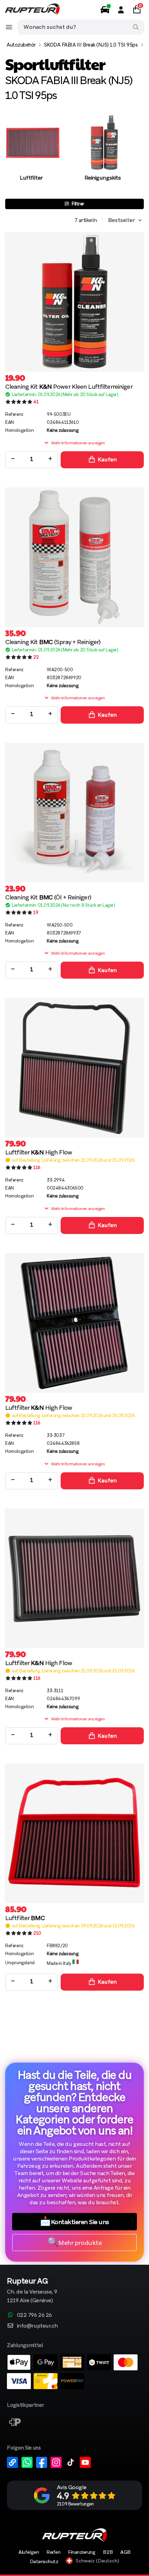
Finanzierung (82, 2552)
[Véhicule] (105, 10)
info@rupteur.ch (37, 2326)
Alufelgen (29, 2552)
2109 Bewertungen (75, 2504)
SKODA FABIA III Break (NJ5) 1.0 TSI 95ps (91, 45)
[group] (31, 155)
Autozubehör (21, 45)
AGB (125, 2552)
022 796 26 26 (34, 2315)
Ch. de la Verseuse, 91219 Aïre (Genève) (32, 2291)
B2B (108, 2552)
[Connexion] (121, 10)
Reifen (53, 2552)
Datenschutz (44, 2561)
